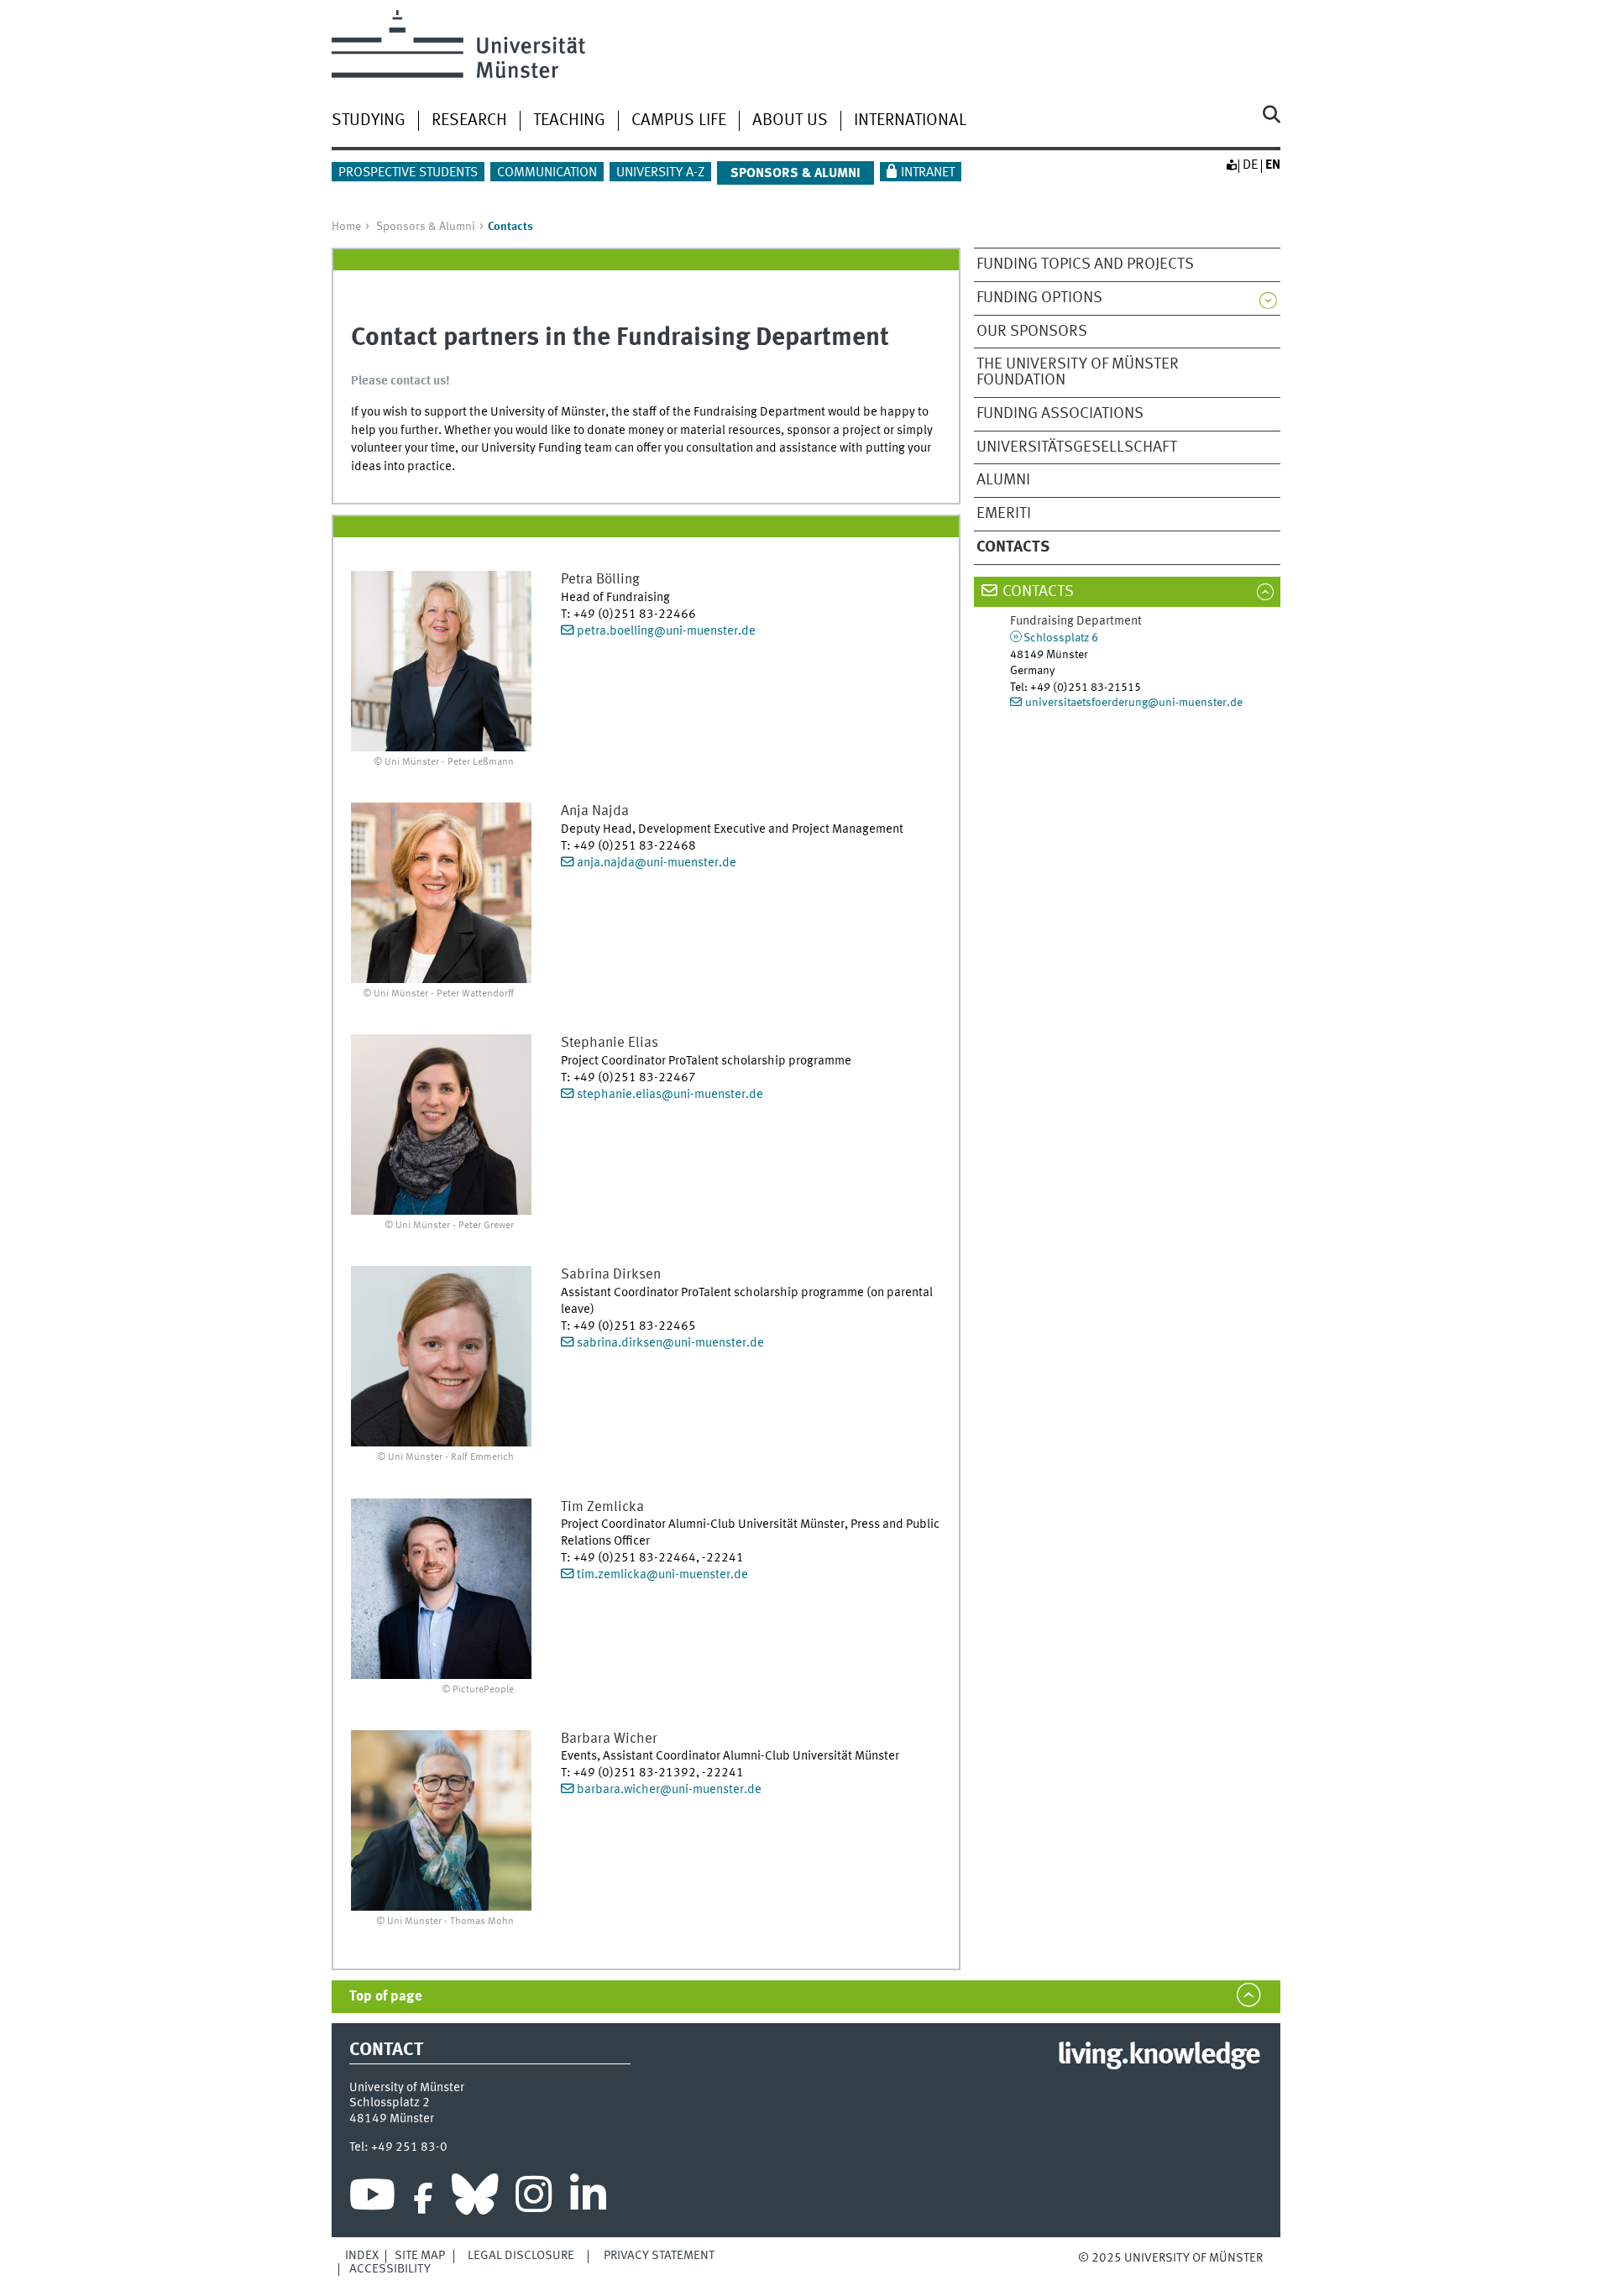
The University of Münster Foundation (1078, 372)
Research (469, 121)
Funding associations (1060, 414)
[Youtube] (372, 2199)
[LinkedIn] (588, 2199)
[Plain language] (1231, 165)
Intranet (928, 173)
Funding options (1039, 298)
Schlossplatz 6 (1061, 638)
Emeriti (1004, 514)
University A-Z (660, 173)
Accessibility (390, 2269)
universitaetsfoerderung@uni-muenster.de (1134, 703)
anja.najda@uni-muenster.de (657, 863)
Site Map (420, 2256)
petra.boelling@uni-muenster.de (666, 631)
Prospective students (408, 173)
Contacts (1038, 592)
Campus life (679, 121)
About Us (790, 121)
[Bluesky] (475, 2199)
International (910, 121)
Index (362, 2256)
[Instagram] (534, 2199)
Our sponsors (1032, 332)
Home (346, 227)
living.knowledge (1158, 2056)
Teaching (569, 121)
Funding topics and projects (1085, 264)
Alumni (1003, 480)
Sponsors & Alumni (426, 227)
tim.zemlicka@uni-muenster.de (662, 1575)
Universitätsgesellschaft (1077, 447)
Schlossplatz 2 (390, 2103)
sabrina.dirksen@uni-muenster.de (670, 1343)
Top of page (386, 1997)
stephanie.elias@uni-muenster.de (670, 1095)
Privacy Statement (659, 2256)
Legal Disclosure (521, 2256)
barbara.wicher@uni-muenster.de (669, 1790)
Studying (369, 121)
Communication (547, 173)
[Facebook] (423, 2199)
